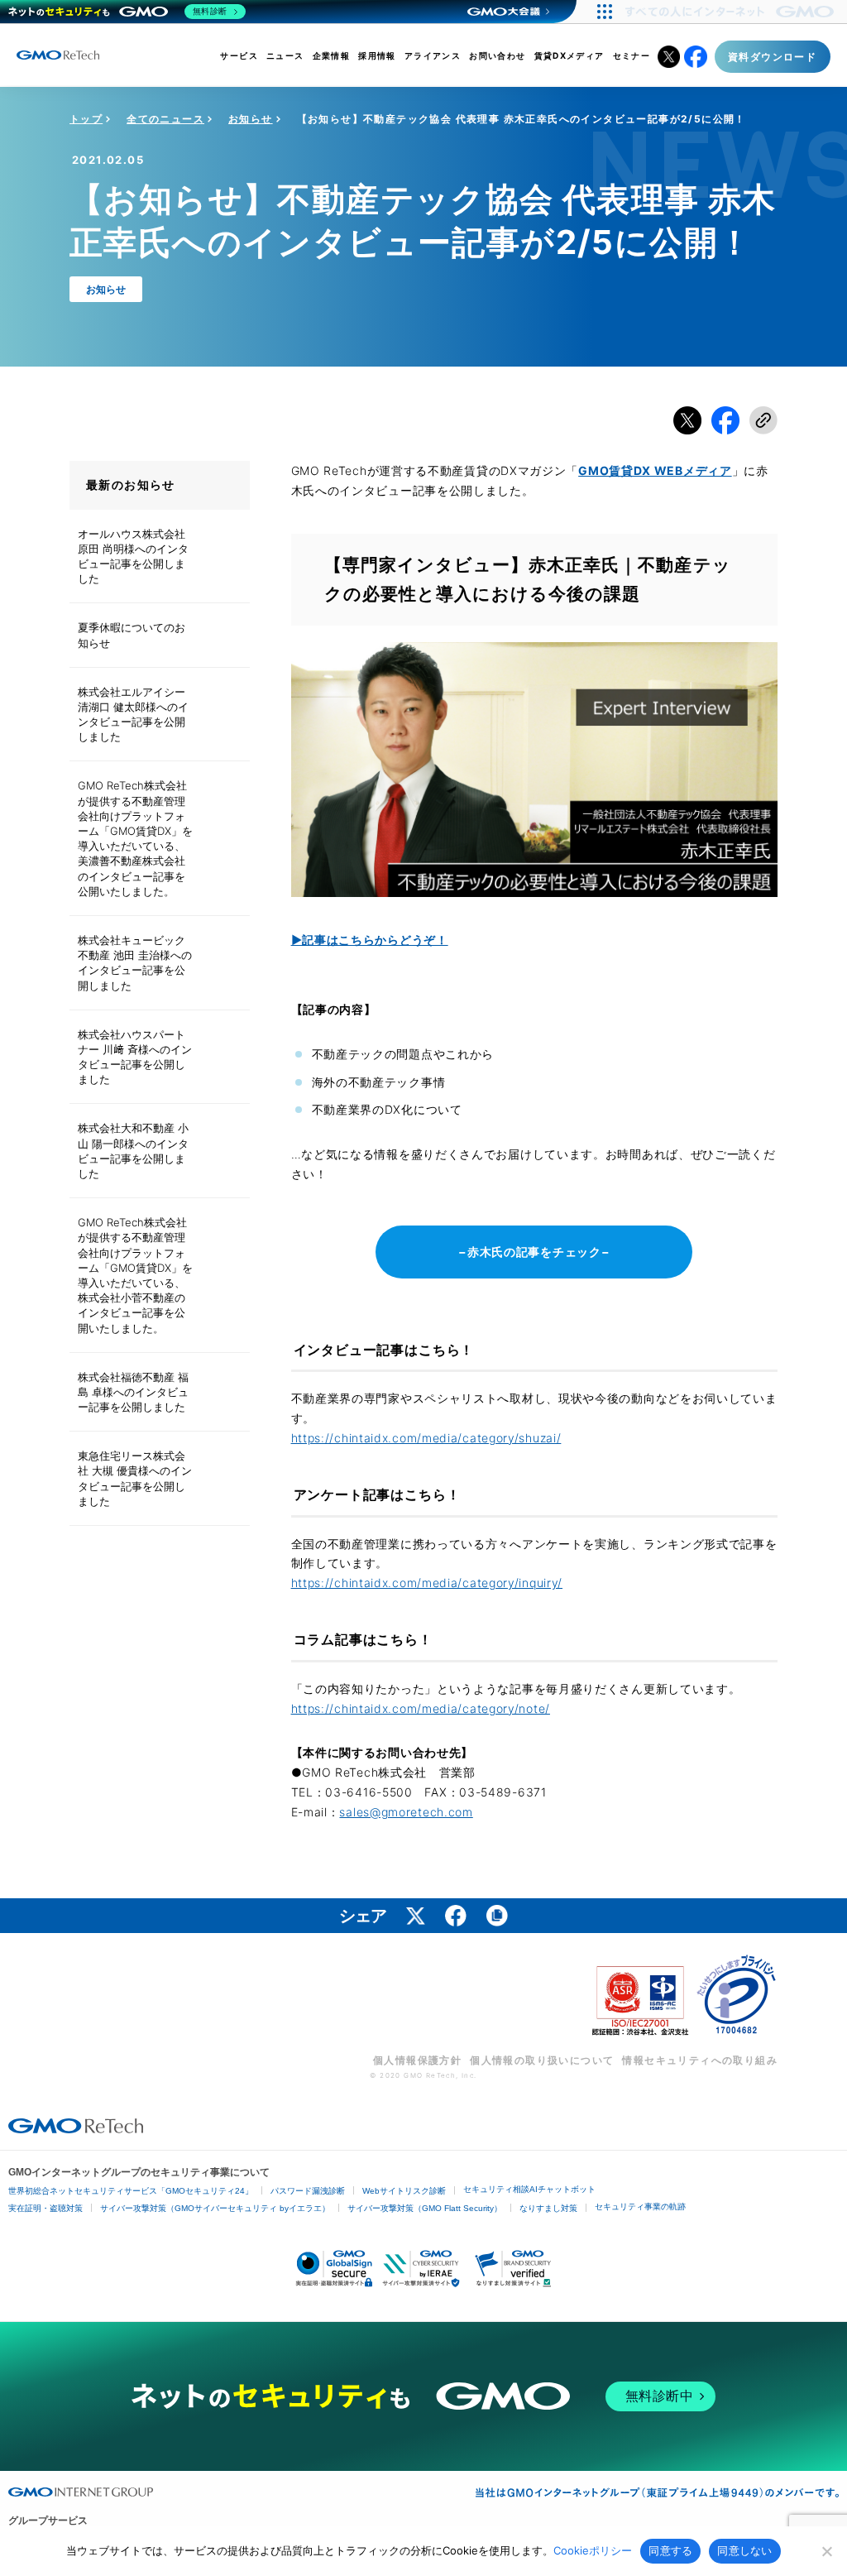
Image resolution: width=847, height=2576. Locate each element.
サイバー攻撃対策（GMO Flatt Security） (425, 2208)
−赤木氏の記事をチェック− (534, 1252)
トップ (86, 119)
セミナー (632, 55)
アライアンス (433, 55)
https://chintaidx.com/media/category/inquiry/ (427, 1583)
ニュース (285, 55)
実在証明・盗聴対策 (45, 2208)
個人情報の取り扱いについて (542, 2060)
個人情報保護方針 (417, 2060)
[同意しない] (826, 2551)
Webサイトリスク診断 (404, 2191)
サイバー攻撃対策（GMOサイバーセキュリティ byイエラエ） (215, 2208)
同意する (670, 2550)
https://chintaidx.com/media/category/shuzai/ (426, 1438)
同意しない (744, 2550)
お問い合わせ (497, 55)
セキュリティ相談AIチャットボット (529, 2189)
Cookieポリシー (593, 2550)
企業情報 (332, 55)
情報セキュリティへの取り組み (700, 2060)
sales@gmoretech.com (406, 1812)
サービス (239, 55)
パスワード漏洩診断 (308, 2191)
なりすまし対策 (548, 2208)
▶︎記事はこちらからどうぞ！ (370, 940)
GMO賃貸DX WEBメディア (655, 470)
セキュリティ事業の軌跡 (640, 2207)
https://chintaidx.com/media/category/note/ (421, 1708)
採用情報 (377, 55)
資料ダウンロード (772, 57)
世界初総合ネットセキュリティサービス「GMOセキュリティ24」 (131, 2191)
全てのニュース (165, 119)
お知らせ (251, 119)
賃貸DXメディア (569, 55)
